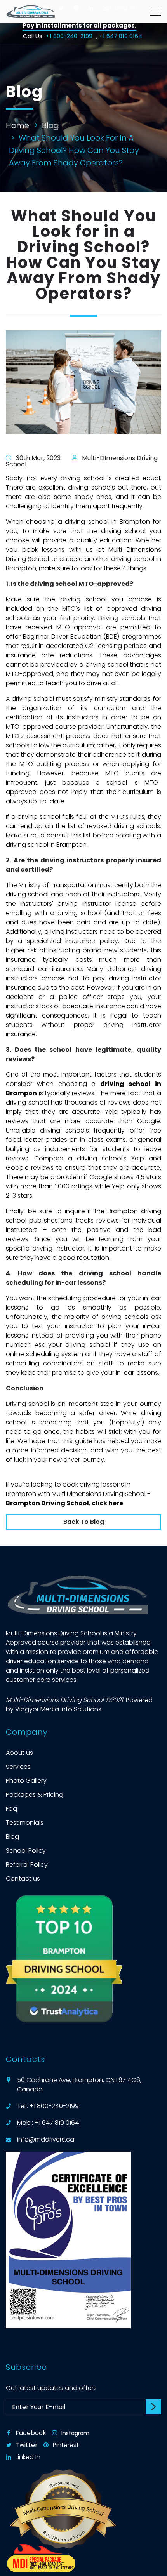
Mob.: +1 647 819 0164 (48, 2123)
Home (17, 125)
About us (19, 1753)
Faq (11, 1809)
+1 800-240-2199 (70, 36)
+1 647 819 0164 (121, 36)
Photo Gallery (26, 1781)
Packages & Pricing (35, 1795)
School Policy (26, 1851)
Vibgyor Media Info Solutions (58, 1709)
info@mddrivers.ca (46, 2139)
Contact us (23, 1879)
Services (18, 1767)
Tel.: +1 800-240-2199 (48, 2106)
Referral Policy (27, 1865)
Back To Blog (84, 1522)
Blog (50, 125)
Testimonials (25, 1823)
